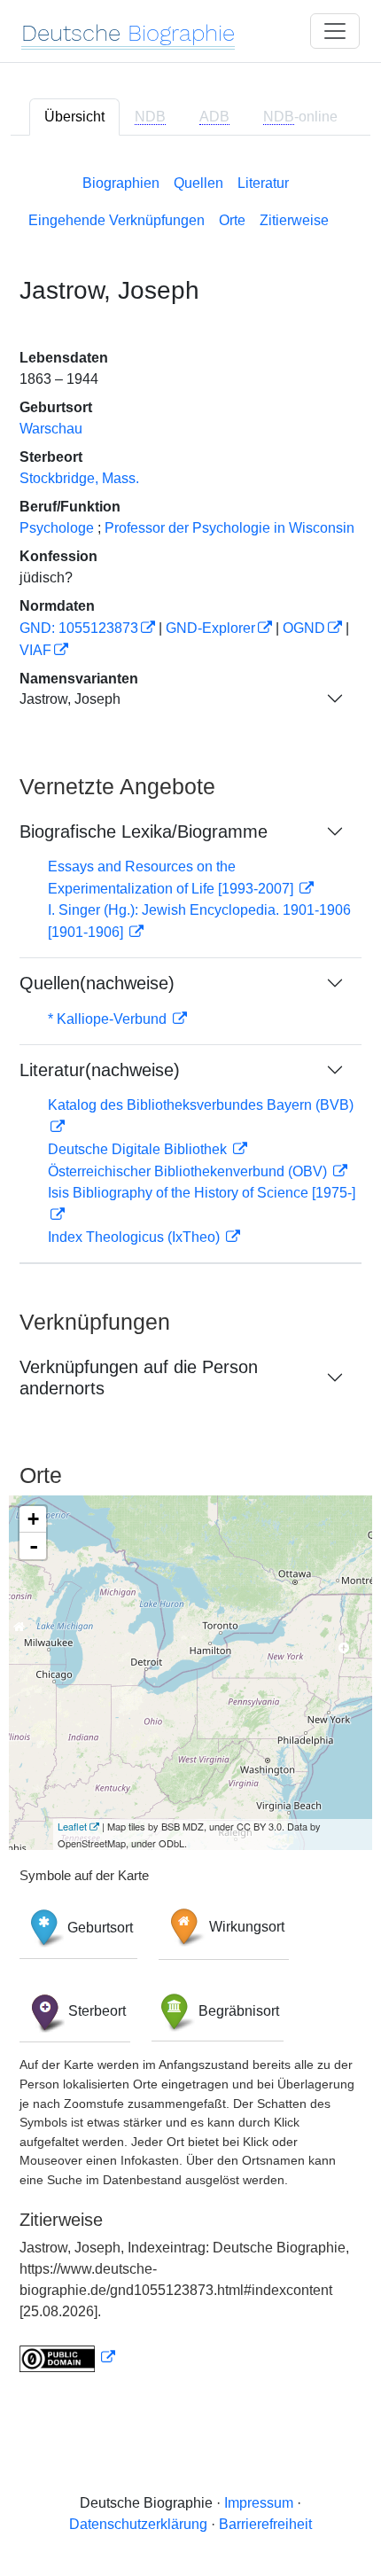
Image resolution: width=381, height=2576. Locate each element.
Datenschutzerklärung (138, 2524)
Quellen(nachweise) (97, 983)
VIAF (35, 650)
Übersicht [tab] (74, 117)
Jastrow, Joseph (70, 699)
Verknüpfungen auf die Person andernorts (139, 1378)
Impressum (259, 2503)
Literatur (263, 183)
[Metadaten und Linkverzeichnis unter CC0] (67, 2357)
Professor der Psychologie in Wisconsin (229, 528)
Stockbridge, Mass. (79, 478)
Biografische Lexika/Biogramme (144, 831)
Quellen (198, 183)
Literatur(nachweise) (100, 1070)
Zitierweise (294, 220)
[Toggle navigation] (335, 31)
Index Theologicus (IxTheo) (136, 1237)
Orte (232, 220)
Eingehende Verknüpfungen (117, 220)
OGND (304, 628)
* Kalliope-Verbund (109, 1019)
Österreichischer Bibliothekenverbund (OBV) (189, 1171)
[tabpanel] (190, 1270)
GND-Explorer (210, 628)
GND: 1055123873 (79, 628)
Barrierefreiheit (265, 2524)
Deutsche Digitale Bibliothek (139, 1149)
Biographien (121, 183)
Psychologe (57, 528)
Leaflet (72, 1826)
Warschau (51, 429)
